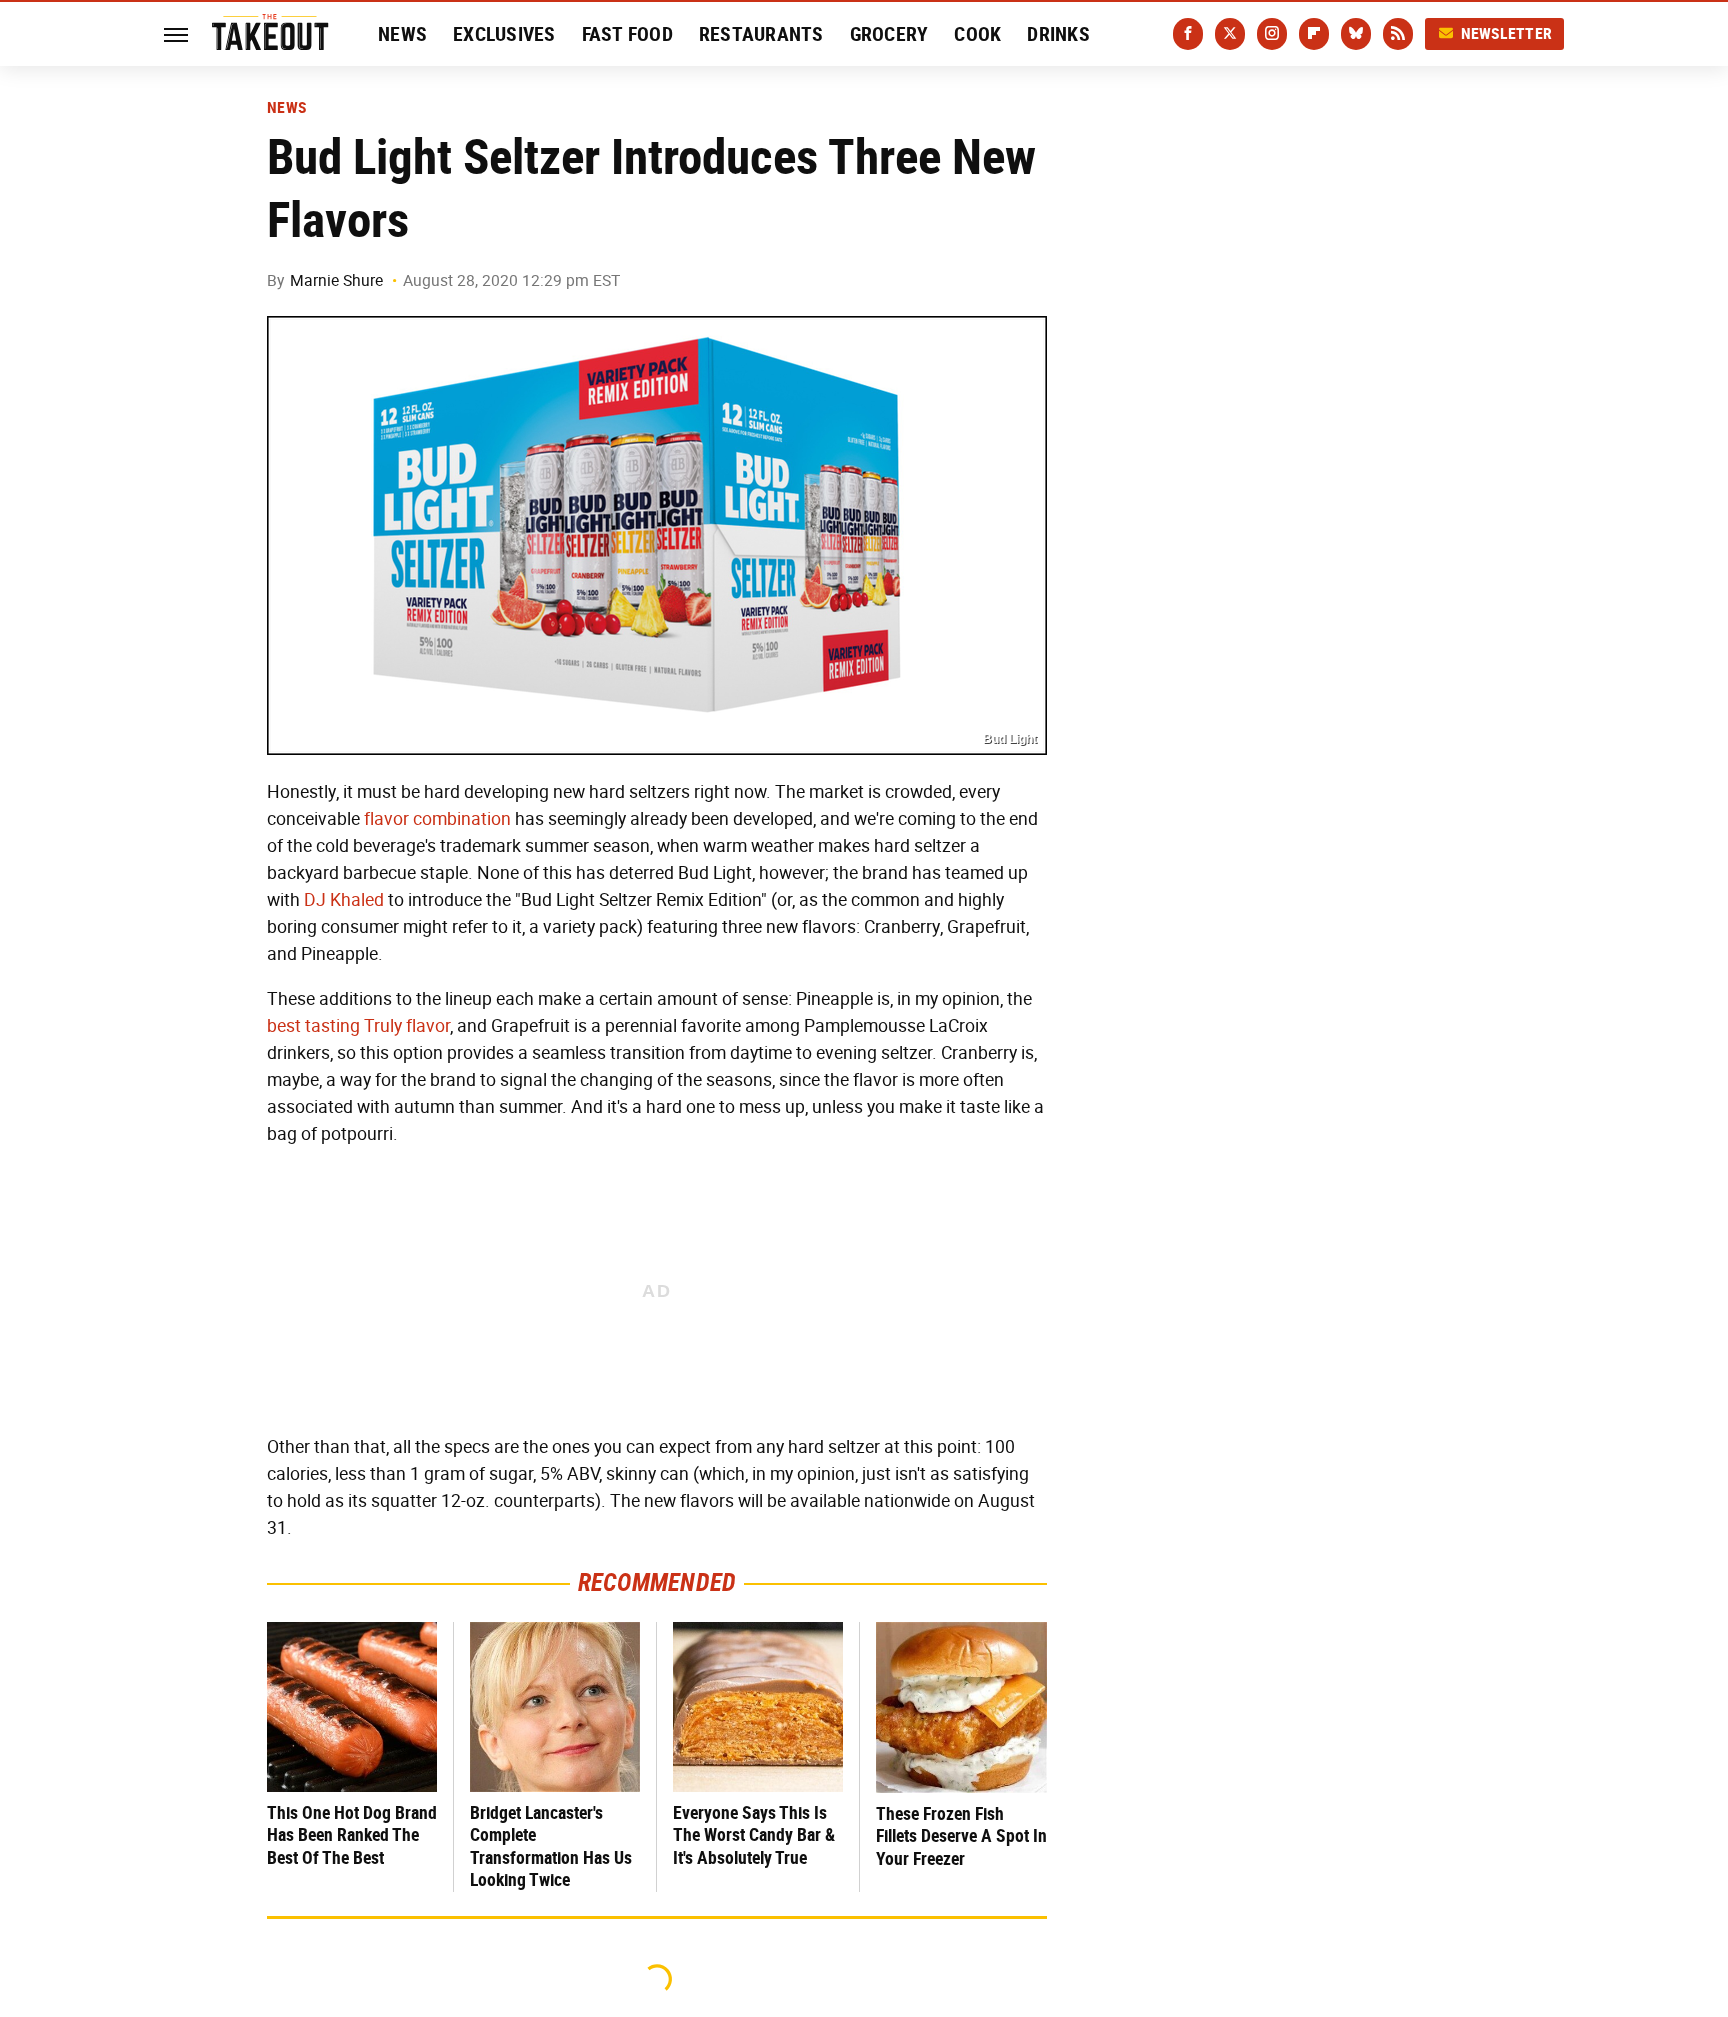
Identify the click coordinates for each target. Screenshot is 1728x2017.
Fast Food (627, 34)
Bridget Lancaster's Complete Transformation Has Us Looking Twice (551, 1846)
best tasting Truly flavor (358, 1026)
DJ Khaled (344, 900)
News (402, 34)
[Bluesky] (1356, 34)
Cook (977, 34)
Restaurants (761, 34)
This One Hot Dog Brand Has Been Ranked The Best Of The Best (352, 1835)
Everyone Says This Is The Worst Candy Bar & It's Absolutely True (754, 1835)
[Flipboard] (1314, 34)
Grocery (889, 34)
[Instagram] (1272, 34)
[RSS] (1398, 34)
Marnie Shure (336, 280)
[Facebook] (1188, 34)
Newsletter (1507, 33)
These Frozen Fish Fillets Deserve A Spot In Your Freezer (961, 1836)
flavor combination (437, 819)
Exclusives (504, 34)
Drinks (1058, 34)
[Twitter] (1230, 34)
